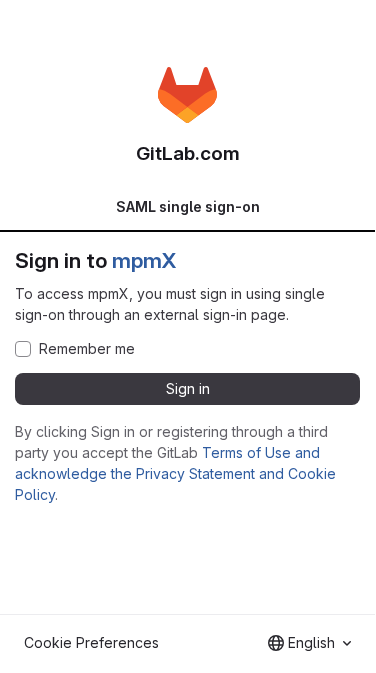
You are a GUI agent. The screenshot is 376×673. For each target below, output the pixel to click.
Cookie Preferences (91, 642)
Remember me (87, 349)
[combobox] (309, 643)
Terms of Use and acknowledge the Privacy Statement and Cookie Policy (175, 473)
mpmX (144, 260)
